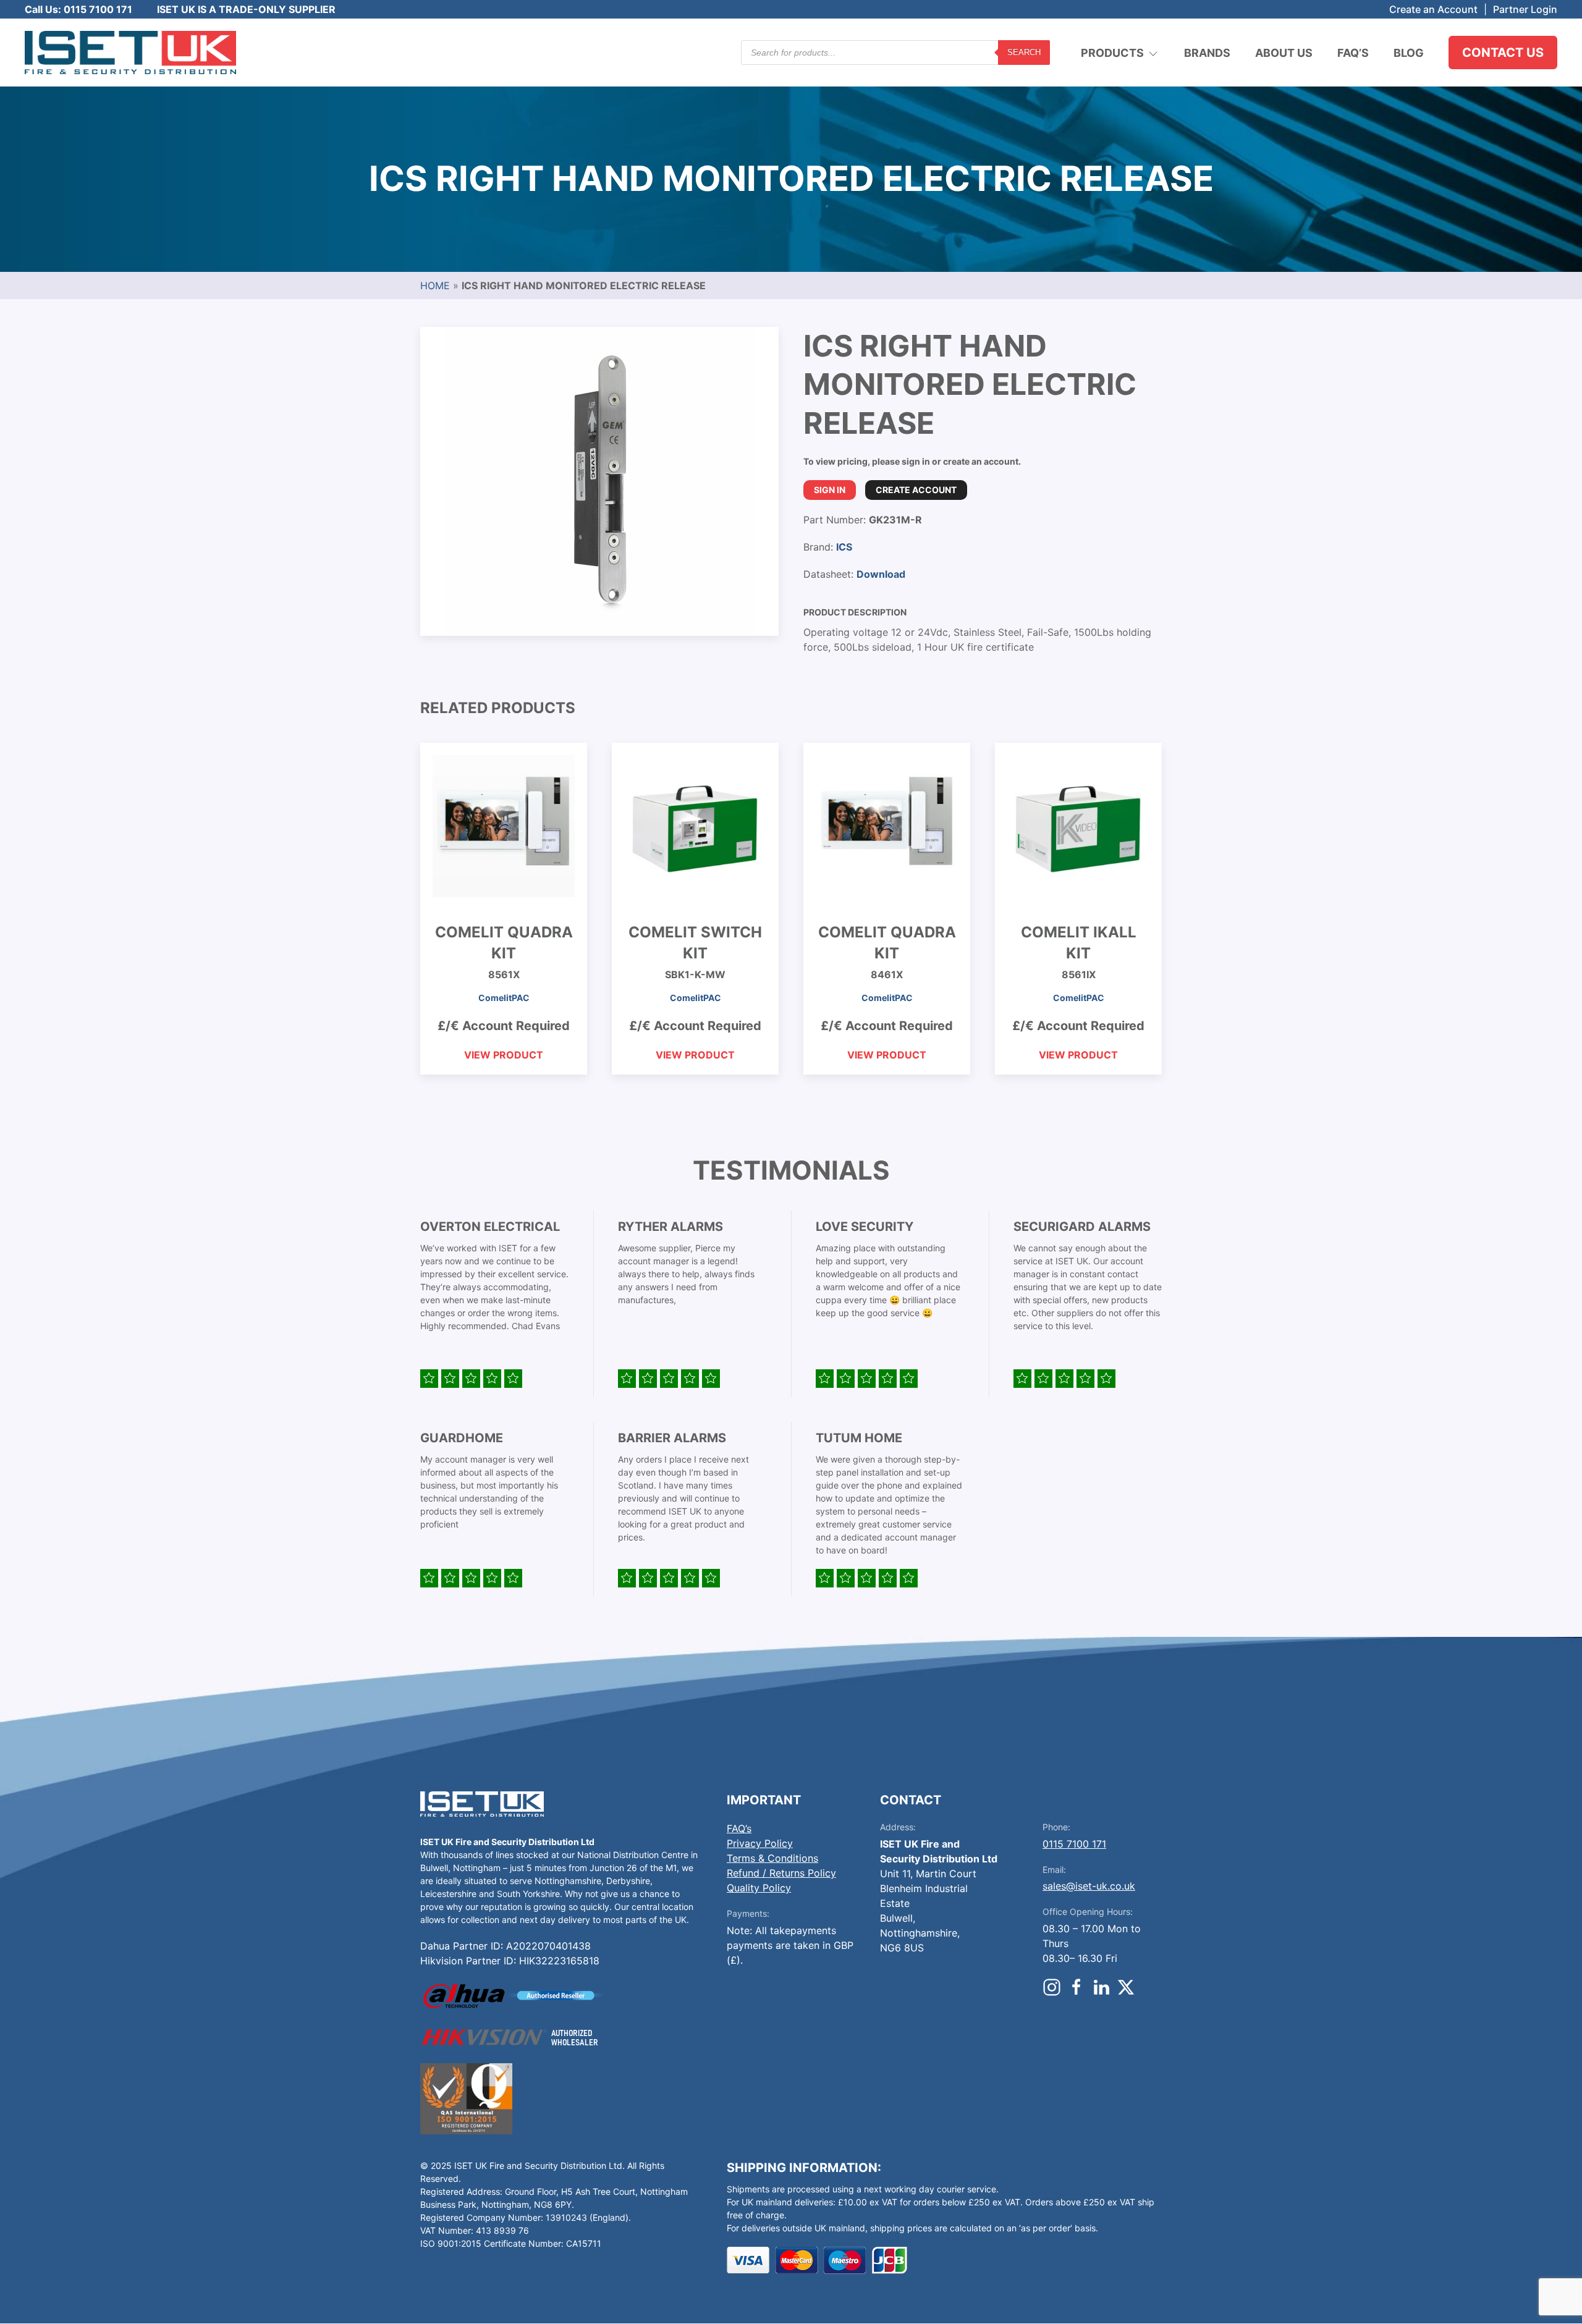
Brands (1207, 53)
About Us (1284, 53)
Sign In (830, 490)
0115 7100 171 (1074, 1844)
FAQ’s (1353, 53)
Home (435, 285)
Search (1024, 52)
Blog (1409, 53)
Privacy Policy (760, 1843)
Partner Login (1525, 9)
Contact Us (1503, 53)
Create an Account (1433, 9)
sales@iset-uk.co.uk (1089, 1886)
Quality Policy (759, 1888)
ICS (844, 547)
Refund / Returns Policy (781, 1873)
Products (1112, 53)
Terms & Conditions (772, 1858)
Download (881, 574)
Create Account (916, 490)
